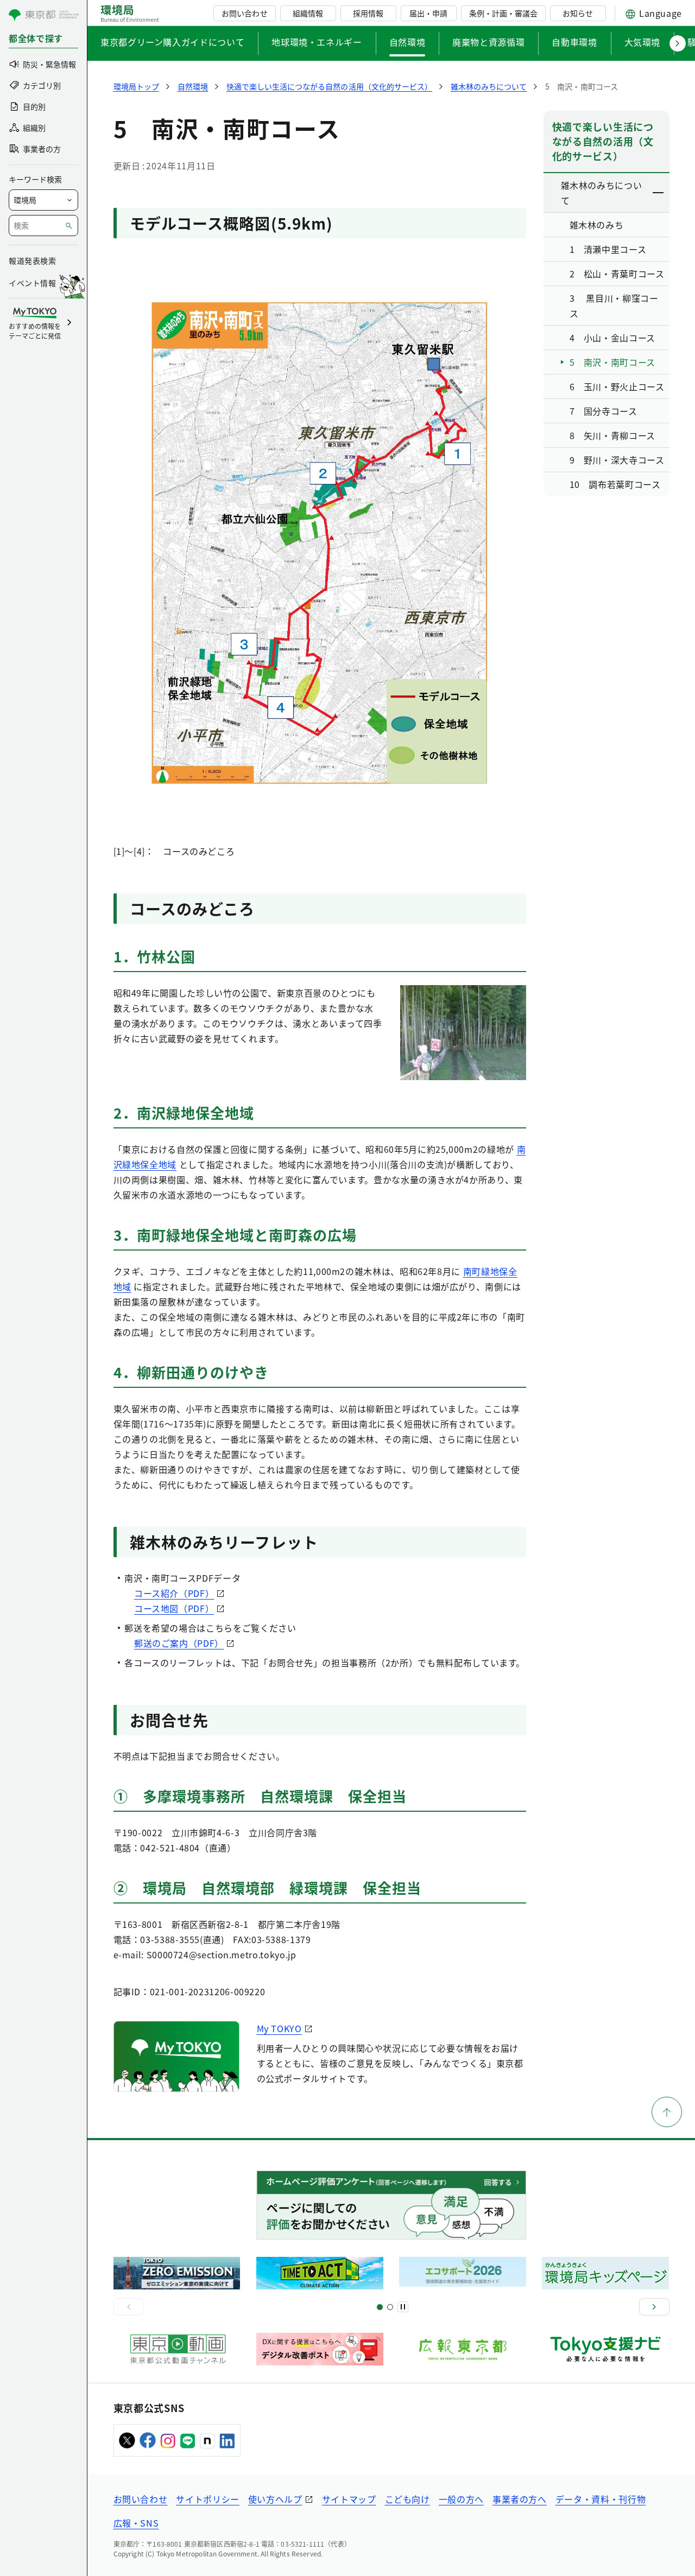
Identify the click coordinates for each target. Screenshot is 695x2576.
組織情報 (308, 13)
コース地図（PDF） (174, 1608)
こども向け (407, 2499)
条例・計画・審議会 (503, 13)
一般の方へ (461, 2499)
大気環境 (643, 42)
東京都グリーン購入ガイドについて (172, 42)
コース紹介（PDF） (174, 1593)
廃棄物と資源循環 (488, 42)
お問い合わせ (244, 13)
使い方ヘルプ (275, 2499)
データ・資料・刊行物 (601, 2499)
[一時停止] (403, 2307)
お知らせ (578, 13)
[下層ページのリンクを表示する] (659, 193)
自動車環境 (574, 42)
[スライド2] (390, 2307)
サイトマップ (349, 2499)
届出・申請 (428, 13)
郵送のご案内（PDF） (179, 1643)
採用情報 (368, 13)
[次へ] (654, 2307)
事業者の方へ (520, 2499)
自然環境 (407, 42)
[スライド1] (380, 2307)
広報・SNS (136, 2523)
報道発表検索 (32, 261)
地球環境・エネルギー (317, 42)
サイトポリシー (207, 2499)
